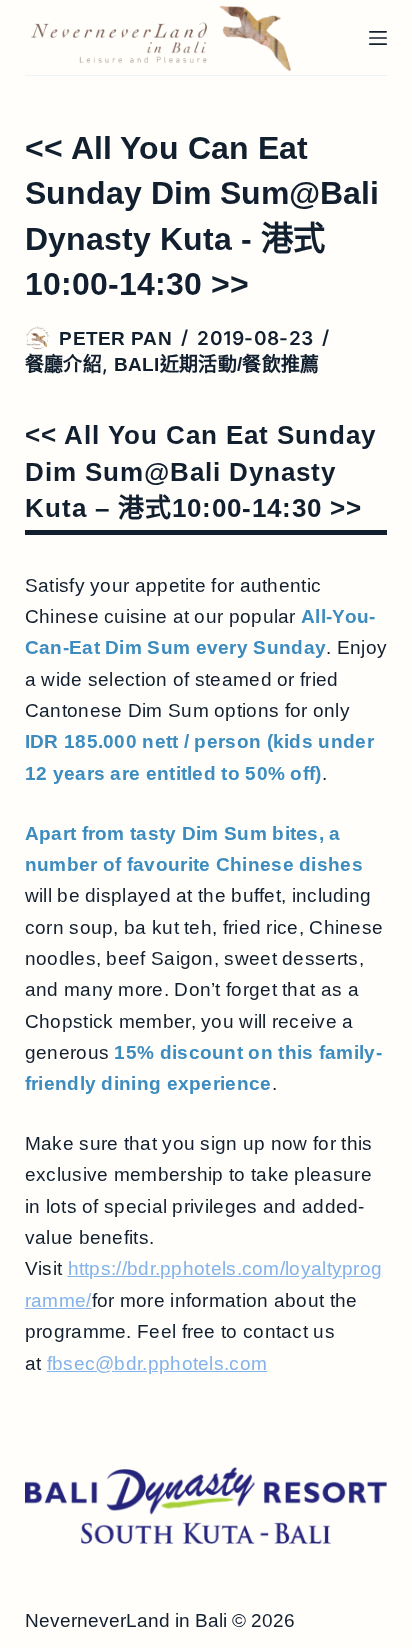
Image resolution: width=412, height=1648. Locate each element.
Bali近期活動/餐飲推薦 (217, 364)
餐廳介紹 (63, 364)
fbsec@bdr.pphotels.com (157, 1363)
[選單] (378, 38)
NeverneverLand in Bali (126, 1620)
